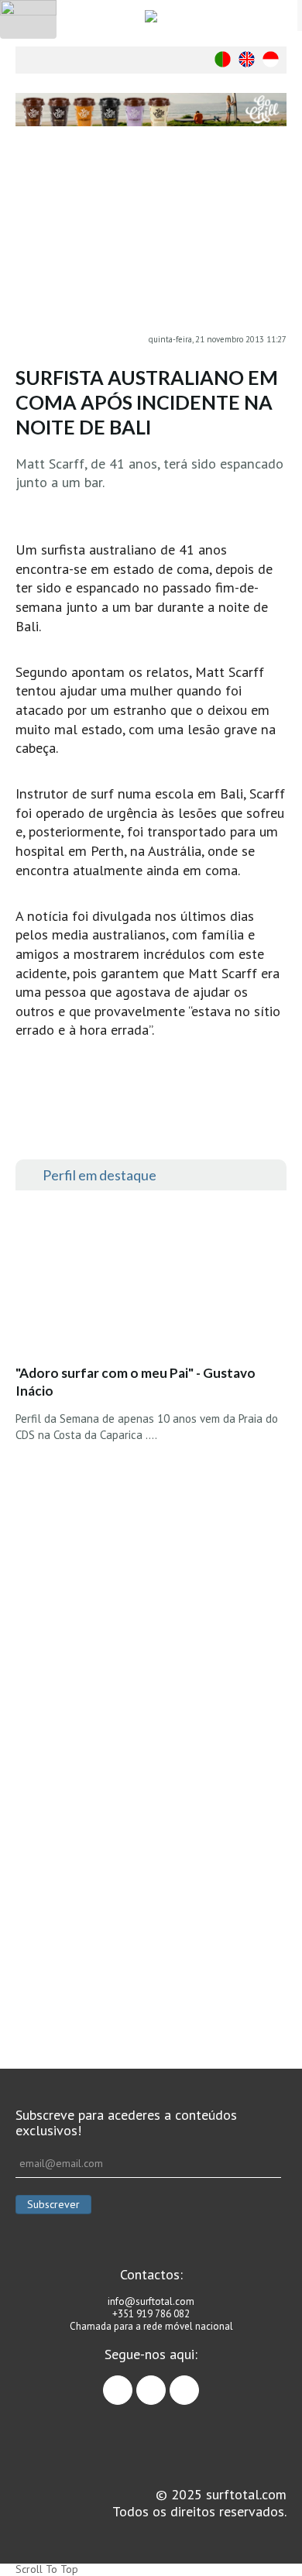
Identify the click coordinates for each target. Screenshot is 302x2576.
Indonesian (271, 59)
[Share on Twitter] (275, 211)
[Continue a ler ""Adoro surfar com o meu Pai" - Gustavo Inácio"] (131, 1282)
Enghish (247, 59)
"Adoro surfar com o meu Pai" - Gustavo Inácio (136, 1382)
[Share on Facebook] (275, 180)
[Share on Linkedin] (275, 242)
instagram (165, 2383)
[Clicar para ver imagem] (151, 240)
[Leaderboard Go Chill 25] (151, 110)
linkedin (199, 2383)
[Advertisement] (151, 1844)
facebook (132, 2383)
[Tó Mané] (151, 1577)
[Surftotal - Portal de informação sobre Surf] (151, 16)
